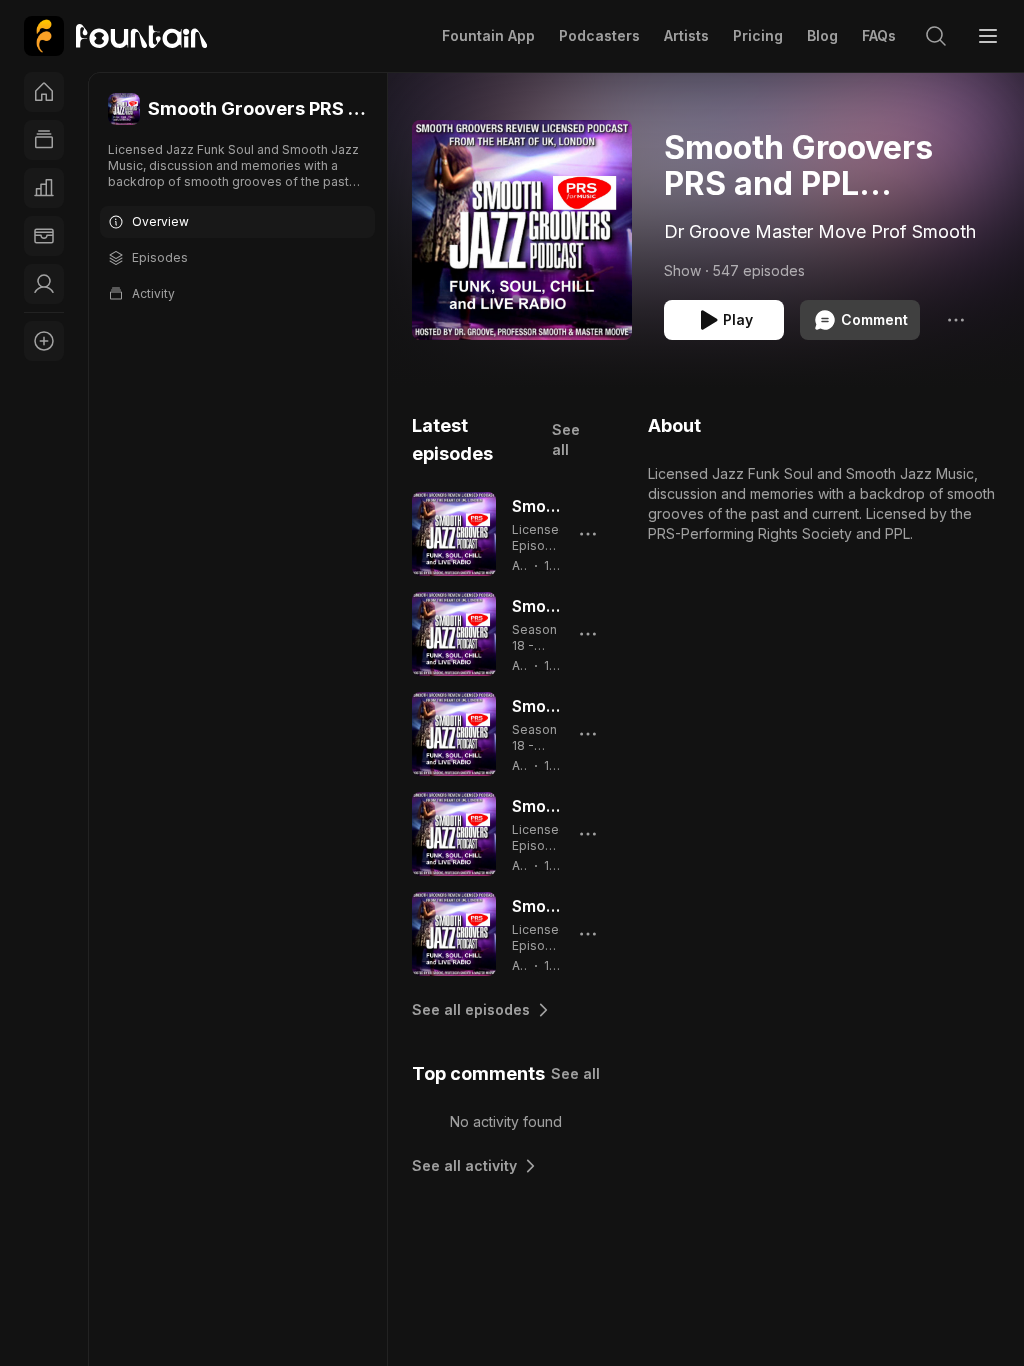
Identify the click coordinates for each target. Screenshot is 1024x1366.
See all (566, 439)
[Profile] (44, 284)
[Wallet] (44, 236)
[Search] (936, 36)
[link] (115, 36)
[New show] (44, 341)
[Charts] (44, 188)
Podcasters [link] (599, 35)
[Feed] (44, 140)
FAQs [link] (879, 35)
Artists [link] (686, 35)
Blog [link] (822, 35)
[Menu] (988, 36)
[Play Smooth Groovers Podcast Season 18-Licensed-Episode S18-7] (454, 634)
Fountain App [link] (488, 35)
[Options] (956, 320)
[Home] (44, 92)
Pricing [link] (758, 35)
